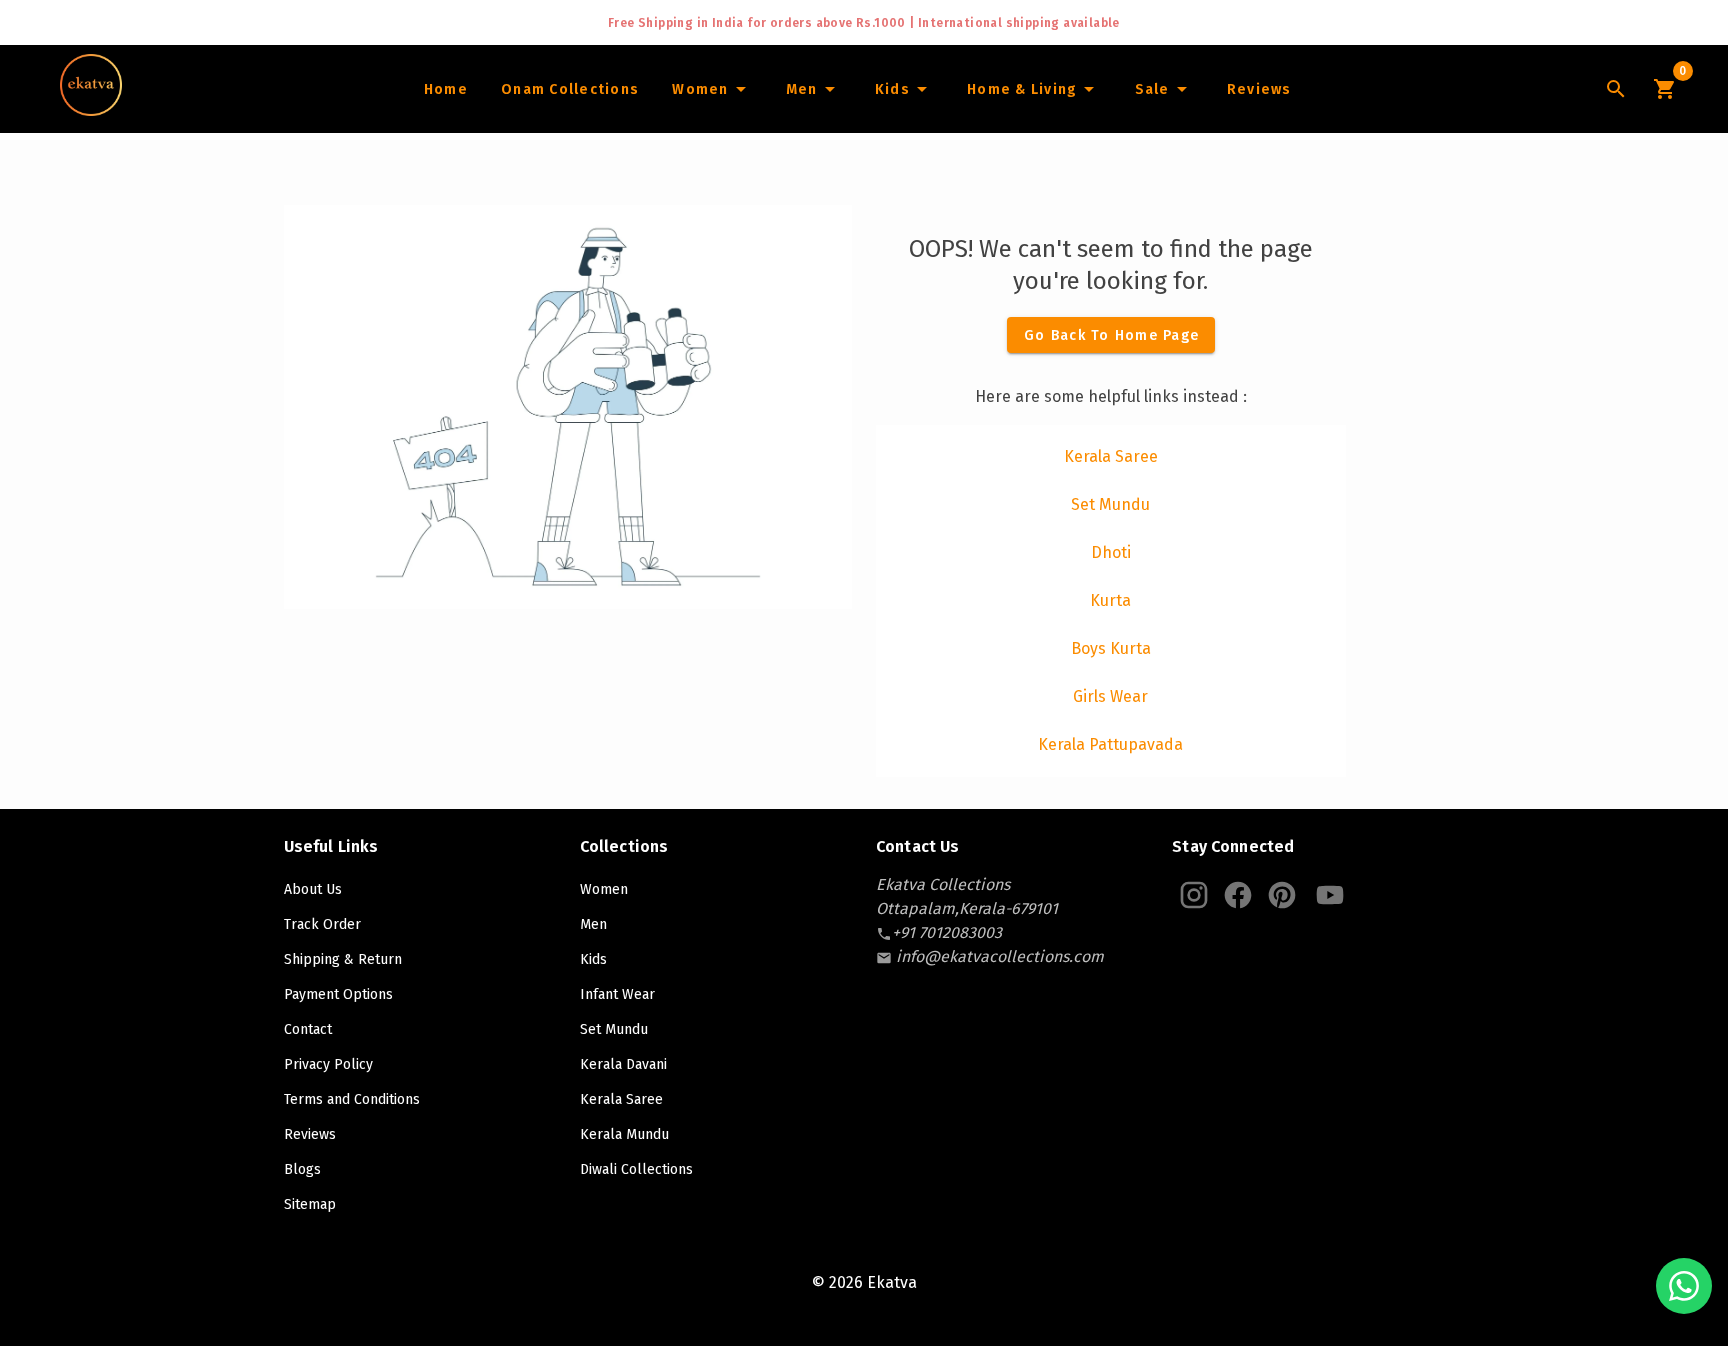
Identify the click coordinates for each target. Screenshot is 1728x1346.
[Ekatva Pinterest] (1282, 895)
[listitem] (1111, 457)
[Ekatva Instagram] (1194, 895)
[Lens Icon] (1616, 89)
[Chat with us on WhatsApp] (1684, 1286)
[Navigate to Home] (91, 109)
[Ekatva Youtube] (1330, 895)
